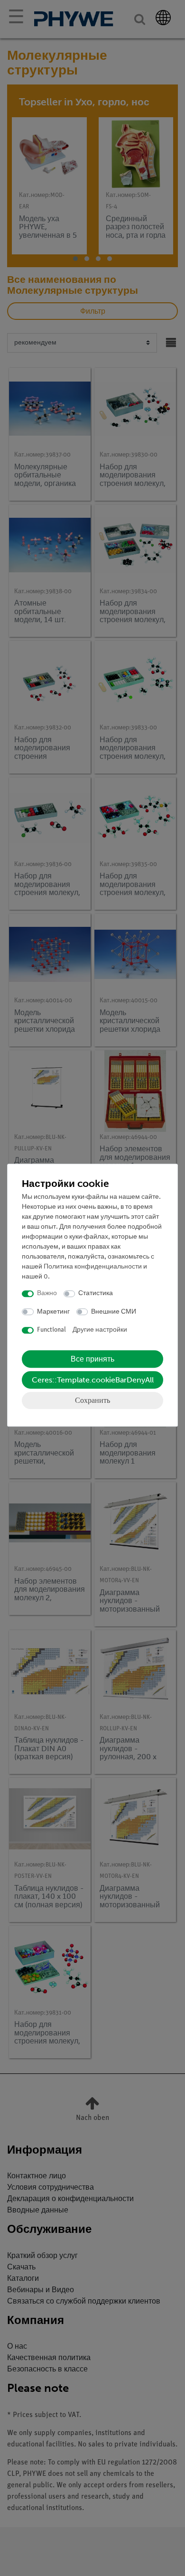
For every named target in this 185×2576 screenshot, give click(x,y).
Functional (51, 1330)
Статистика (96, 1293)
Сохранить (92, 1400)
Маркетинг (53, 1312)
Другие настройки (100, 1330)
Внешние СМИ (114, 1312)
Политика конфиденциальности (93, 1267)
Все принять (92, 1359)
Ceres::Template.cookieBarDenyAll (93, 1380)
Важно (47, 1293)
